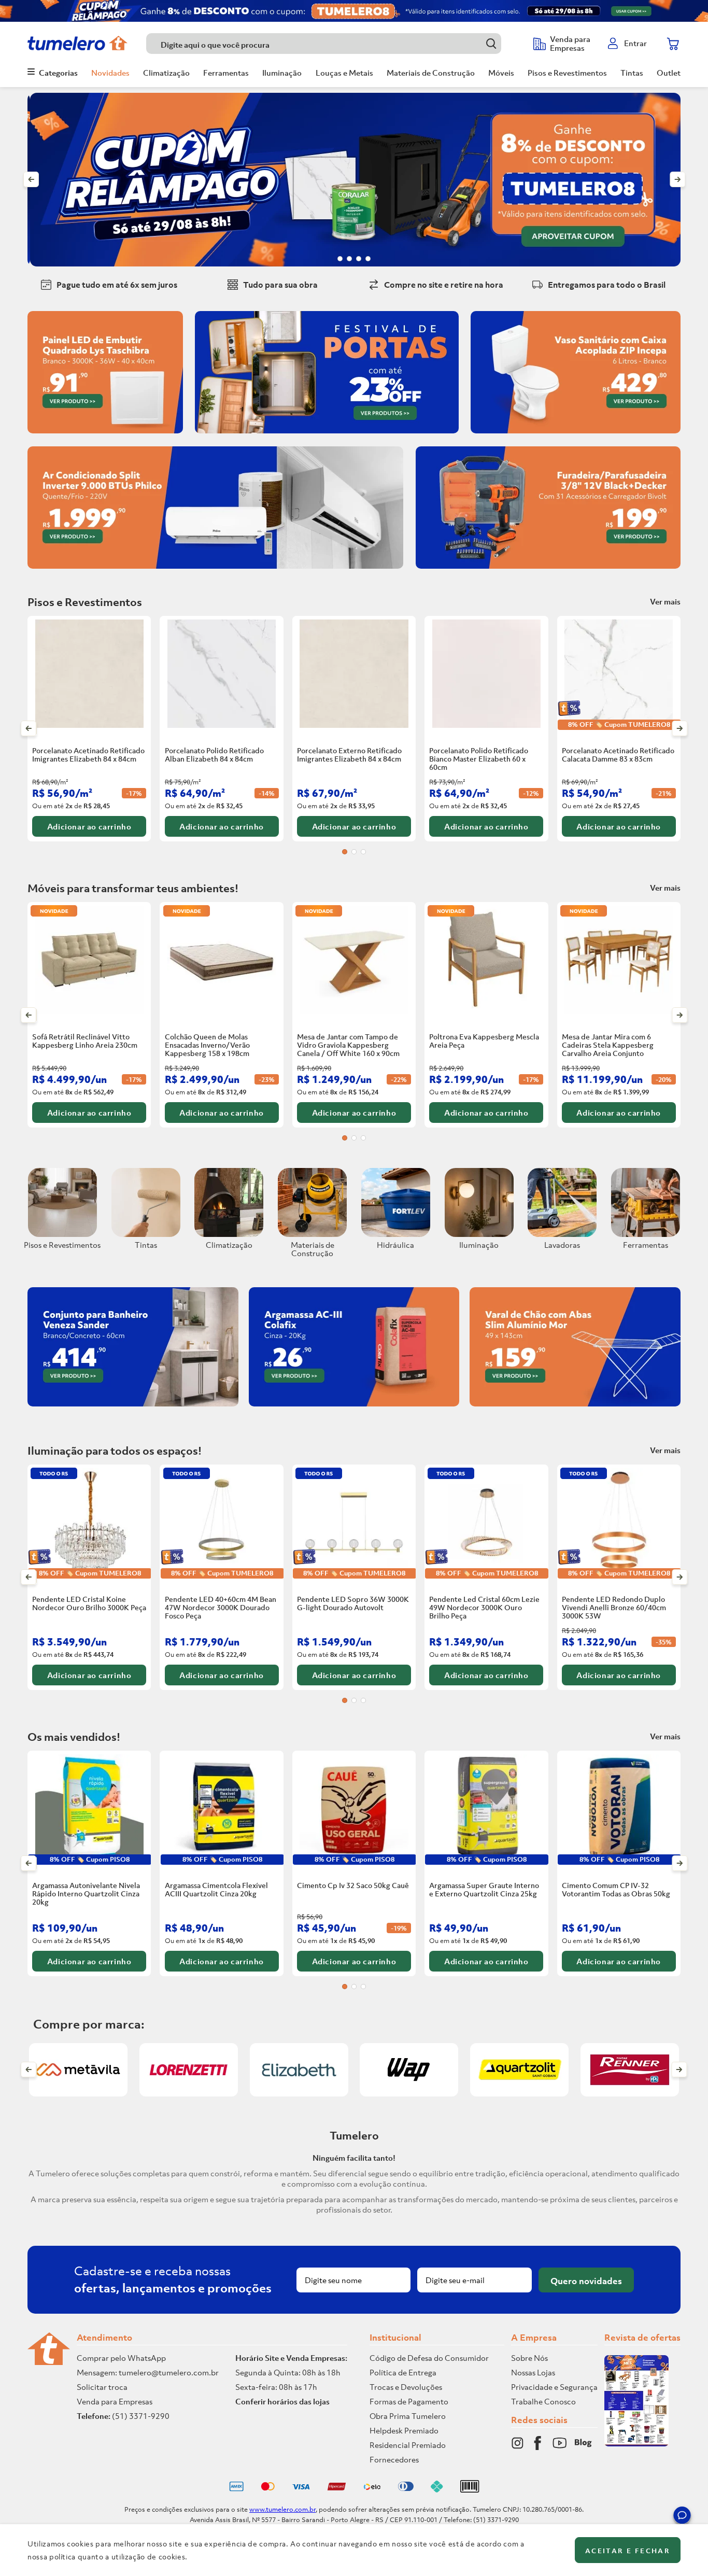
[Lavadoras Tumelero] (562, 1234)
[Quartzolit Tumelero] (519, 2070)
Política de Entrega (403, 2372)
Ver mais (665, 601)
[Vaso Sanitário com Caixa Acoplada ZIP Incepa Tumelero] (576, 435)
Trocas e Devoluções (406, 2387)
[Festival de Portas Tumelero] (327, 435)
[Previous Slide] (31, 179)
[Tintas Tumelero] (146, 1234)
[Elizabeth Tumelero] (299, 2093)
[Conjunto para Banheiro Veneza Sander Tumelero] (133, 1409)
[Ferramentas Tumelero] (646, 1234)
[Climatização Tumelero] (229, 1234)
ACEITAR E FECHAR (628, 2551)
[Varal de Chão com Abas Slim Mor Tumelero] (575, 1409)
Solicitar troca (102, 2387)
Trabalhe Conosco (543, 2401)
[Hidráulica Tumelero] (396, 1234)
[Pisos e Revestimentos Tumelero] (62, 1234)
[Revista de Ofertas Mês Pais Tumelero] (636, 2443)
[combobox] (335, 44)
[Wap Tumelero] (409, 2070)
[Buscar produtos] (491, 43)
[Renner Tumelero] (630, 2093)
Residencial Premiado (408, 2445)
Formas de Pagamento (409, 2401)
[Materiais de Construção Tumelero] (312, 1234)
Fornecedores (394, 2459)
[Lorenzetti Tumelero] (189, 2070)
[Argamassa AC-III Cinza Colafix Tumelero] (354, 1409)
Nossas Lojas (533, 2372)
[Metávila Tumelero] (78, 2070)
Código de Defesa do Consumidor (429, 2358)
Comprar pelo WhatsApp (121, 2358)
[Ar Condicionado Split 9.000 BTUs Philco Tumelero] (215, 571)
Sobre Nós (529, 2358)
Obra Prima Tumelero (408, 2416)
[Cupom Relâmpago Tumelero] (354, 11)
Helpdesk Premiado (404, 2430)
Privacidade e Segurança (554, 2387)
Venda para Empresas (115, 2401)
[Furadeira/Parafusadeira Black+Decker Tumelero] (548, 571)
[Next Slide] (677, 179)
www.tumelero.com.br (282, 2509)
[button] (682, 2517)
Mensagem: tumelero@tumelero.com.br (148, 2372)
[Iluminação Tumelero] (479, 1234)
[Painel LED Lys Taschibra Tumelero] (105, 435)
